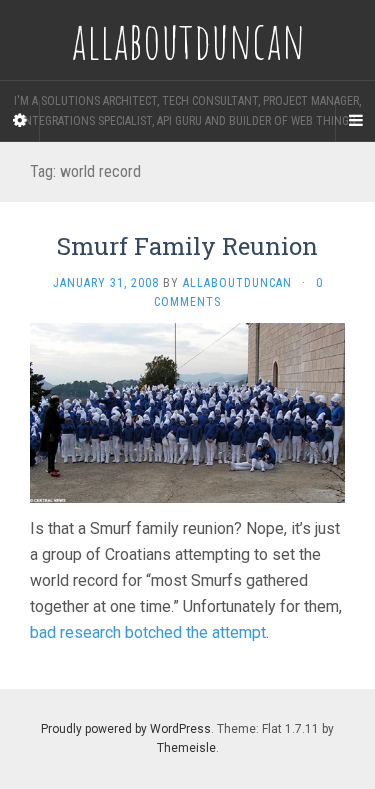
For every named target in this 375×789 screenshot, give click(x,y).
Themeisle (186, 748)
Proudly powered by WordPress (126, 729)
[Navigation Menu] (355, 121)
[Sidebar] (20, 121)
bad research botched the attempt (148, 632)
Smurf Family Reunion (187, 246)
